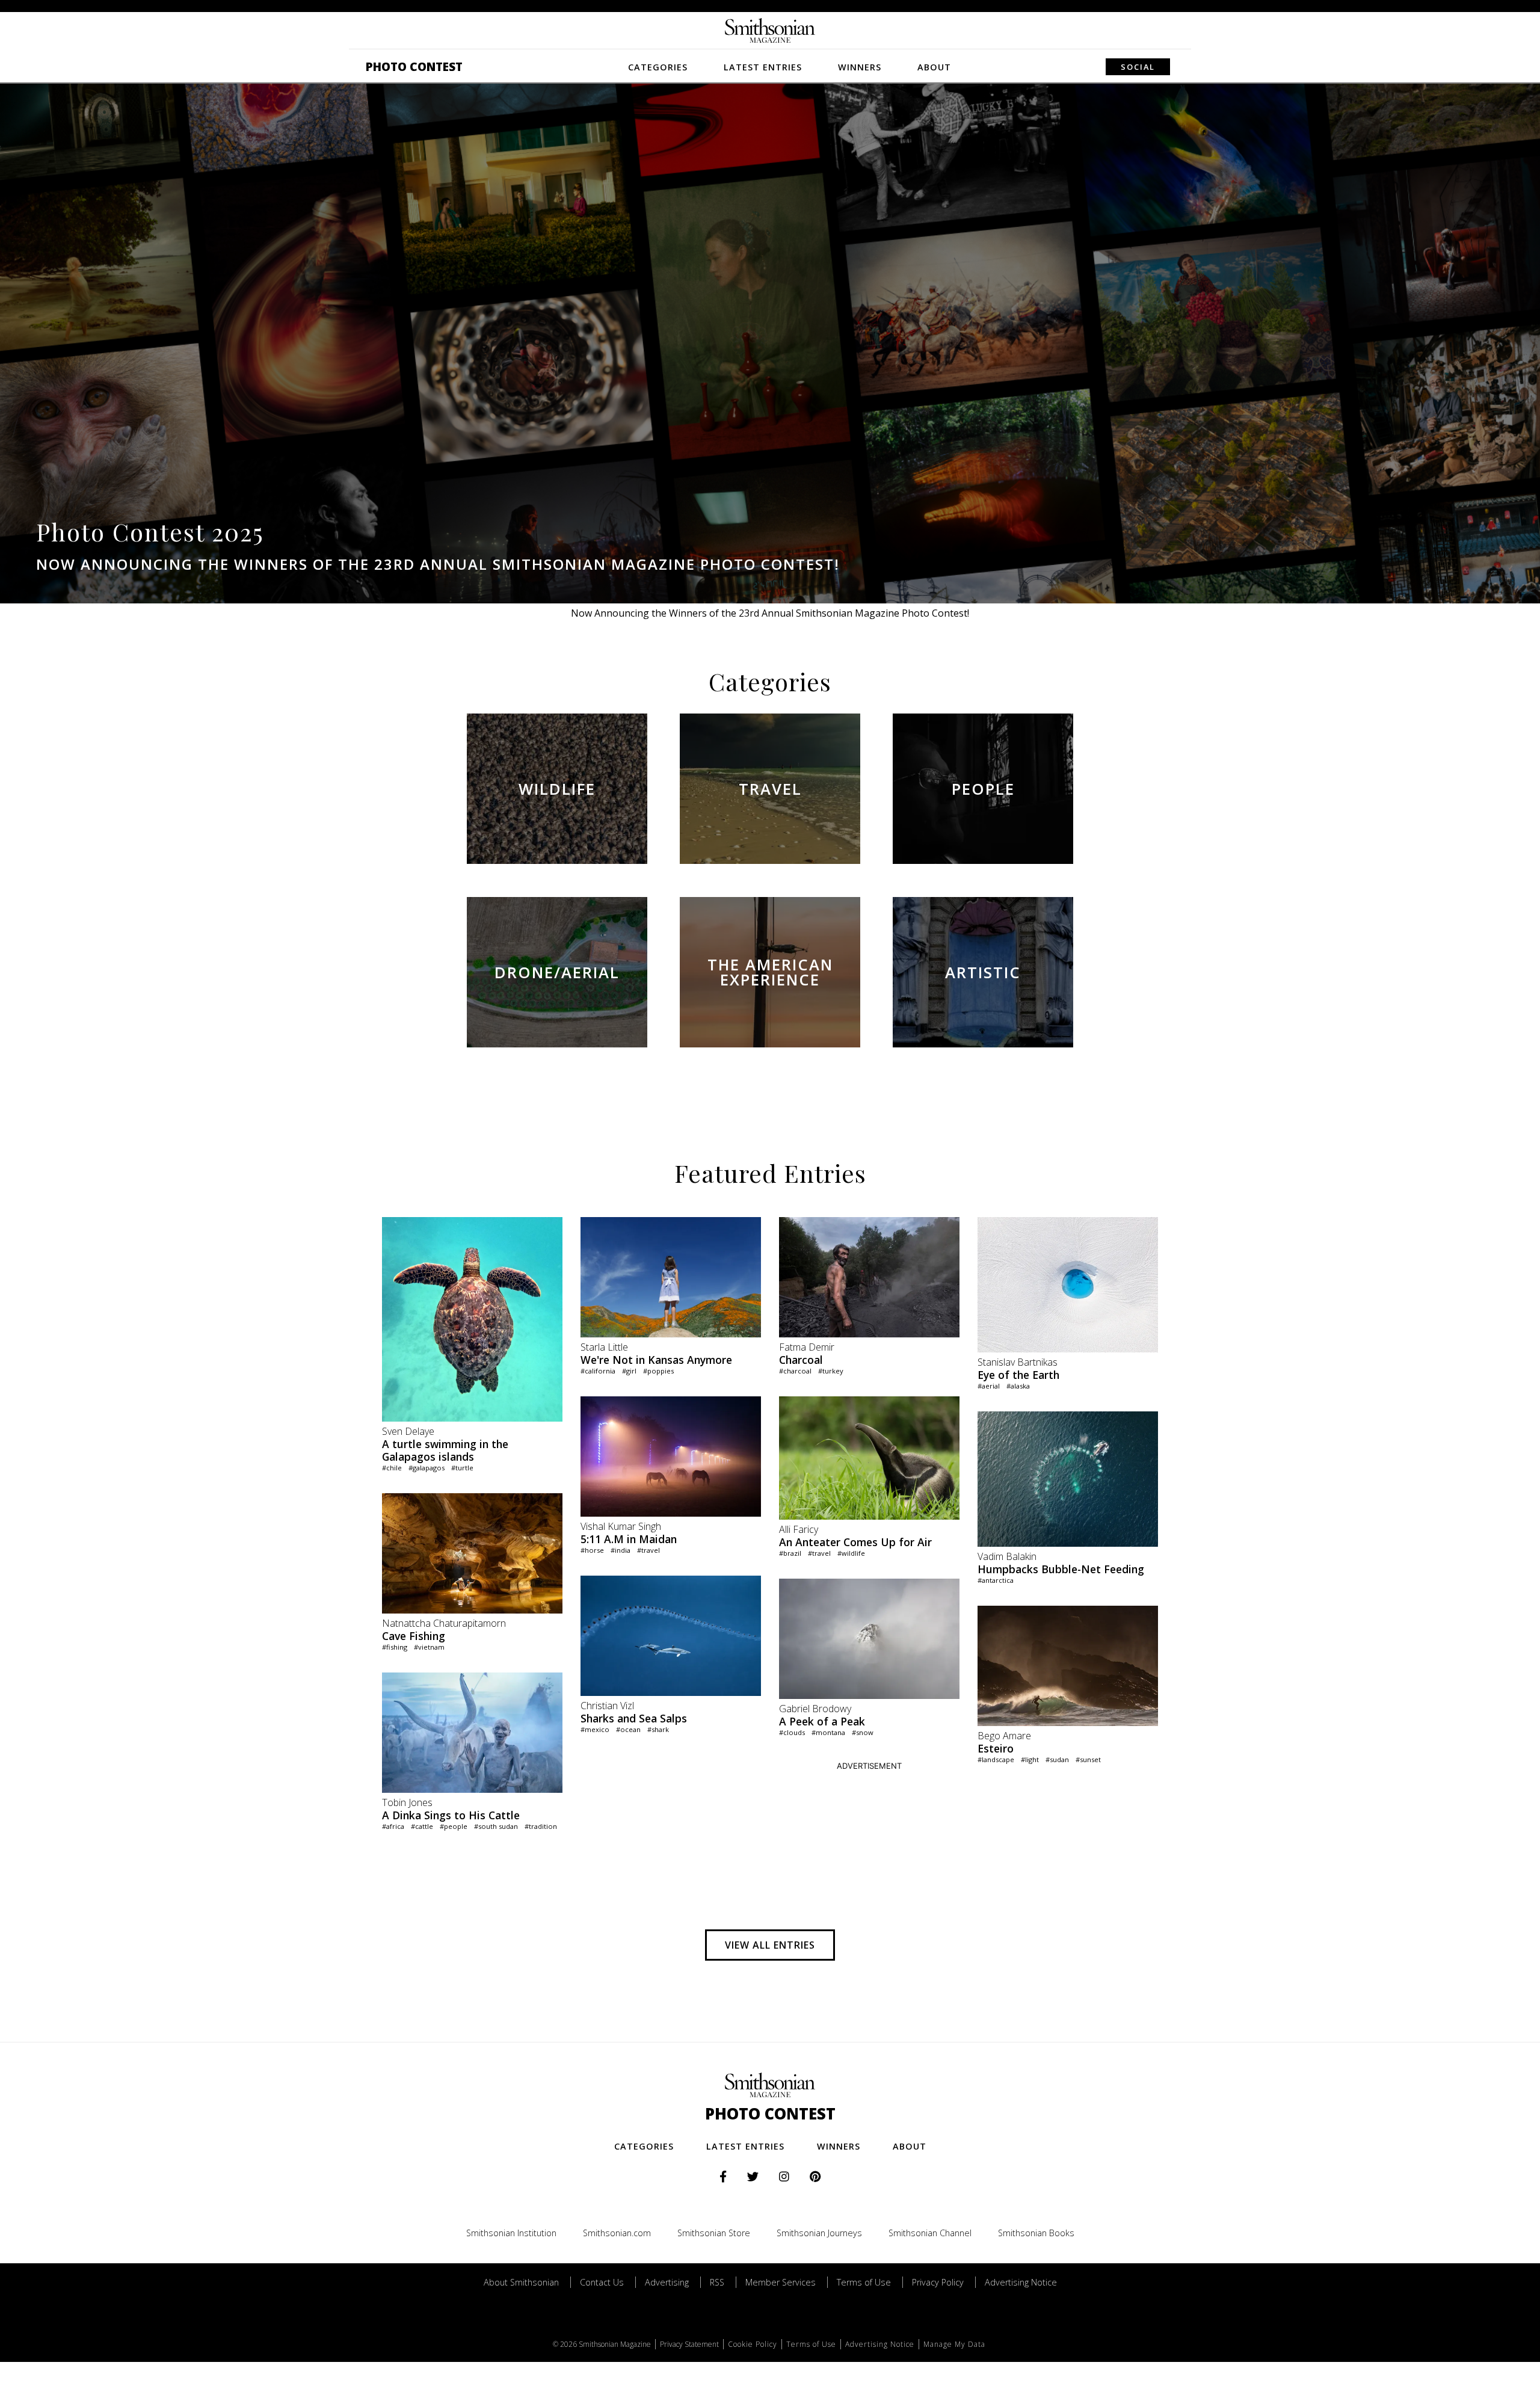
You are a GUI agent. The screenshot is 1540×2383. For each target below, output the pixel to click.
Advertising (667, 2282)
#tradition (541, 1826)
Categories (658, 67)
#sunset (1088, 1759)
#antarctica (996, 1580)
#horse (592, 1550)
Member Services (781, 2282)
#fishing (395, 1647)
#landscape (996, 1759)
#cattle (422, 1826)
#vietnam (429, 1647)
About (934, 67)
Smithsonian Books (1036, 2233)
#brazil (790, 1553)
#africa (393, 1826)
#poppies (658, 1371)
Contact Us (602, 2282)
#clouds (792, 1732)
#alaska (1018, 1386)
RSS (717, 2282)
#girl (629, 1371)
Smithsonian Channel (930, 2233)
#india (621, 1550)
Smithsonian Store (714, 2233)
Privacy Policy (938, 2282)
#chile (392, 1468)
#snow (863, 1732)
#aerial (989, 1386)
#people (454, 1826)
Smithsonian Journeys (819, 2233)
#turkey (831, 1371)
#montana (828, 1732)
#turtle (462, 1468)
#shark (658, 1729)
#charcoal (795, 1371)
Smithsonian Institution (511, 2233)
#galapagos (427, 1468)
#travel (648, 1550)
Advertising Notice (1021, 2282)
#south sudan (496, 1826)
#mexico (595, 1729)
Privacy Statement (689, 2344)
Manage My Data (954, 2344)
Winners (860, 67)
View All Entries (770, 1945)
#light (1030, 1759)
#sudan (1057, 1759)
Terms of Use (864, 2282)
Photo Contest (414, 66)
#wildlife (851, 1553)
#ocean (628, 1729)
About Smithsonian (521, 2282)
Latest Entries (763, 67)
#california (598, 1371)
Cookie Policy (753, 2344)
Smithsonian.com (617, 2233)
